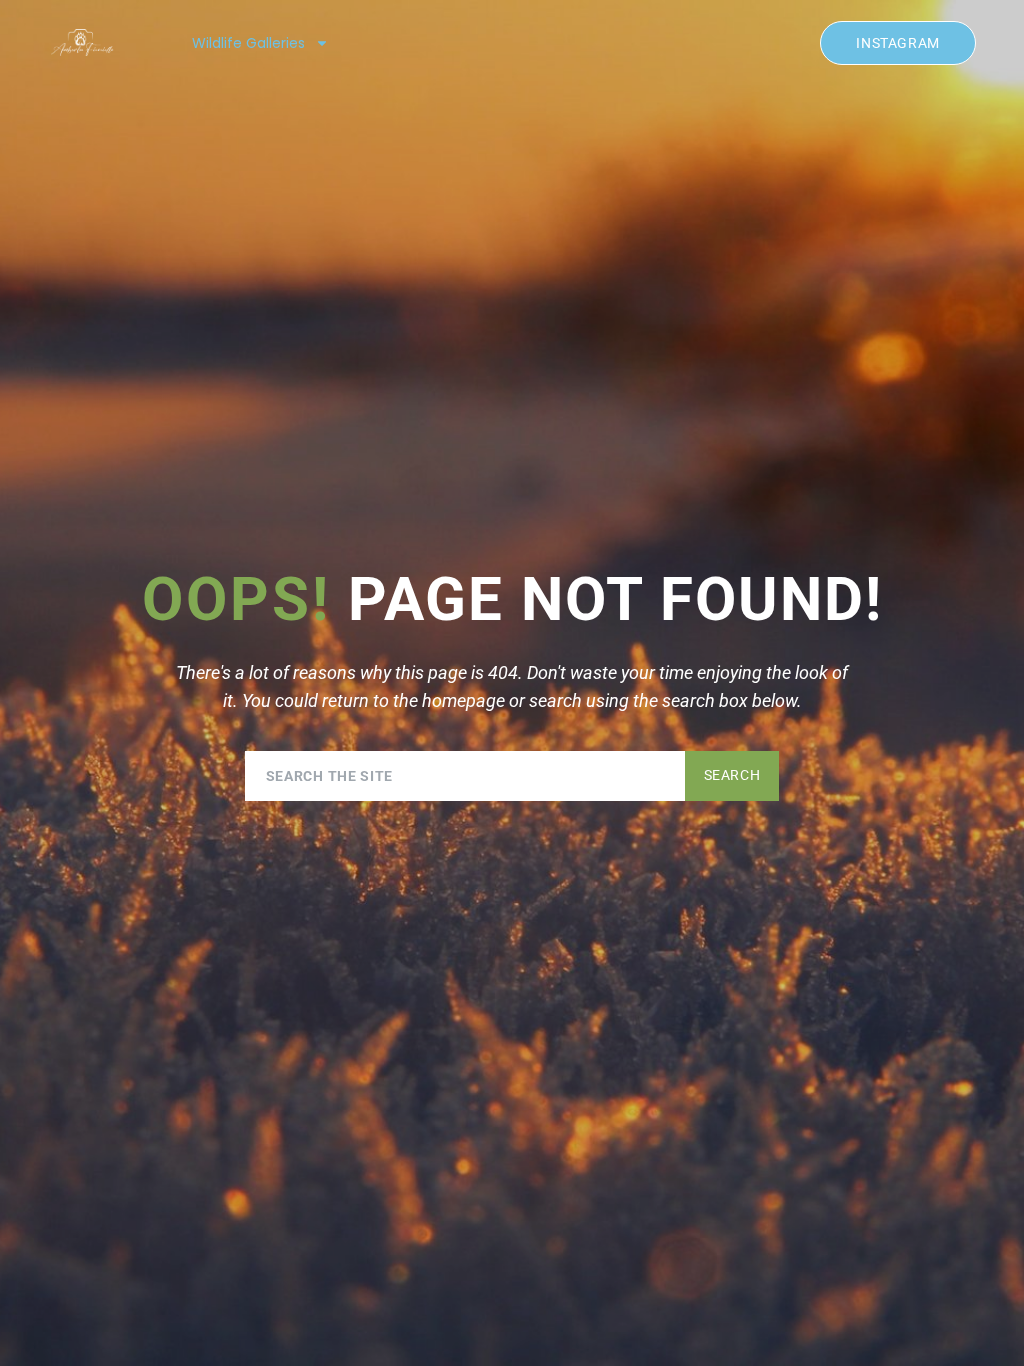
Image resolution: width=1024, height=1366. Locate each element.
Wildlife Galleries (248, 43)
